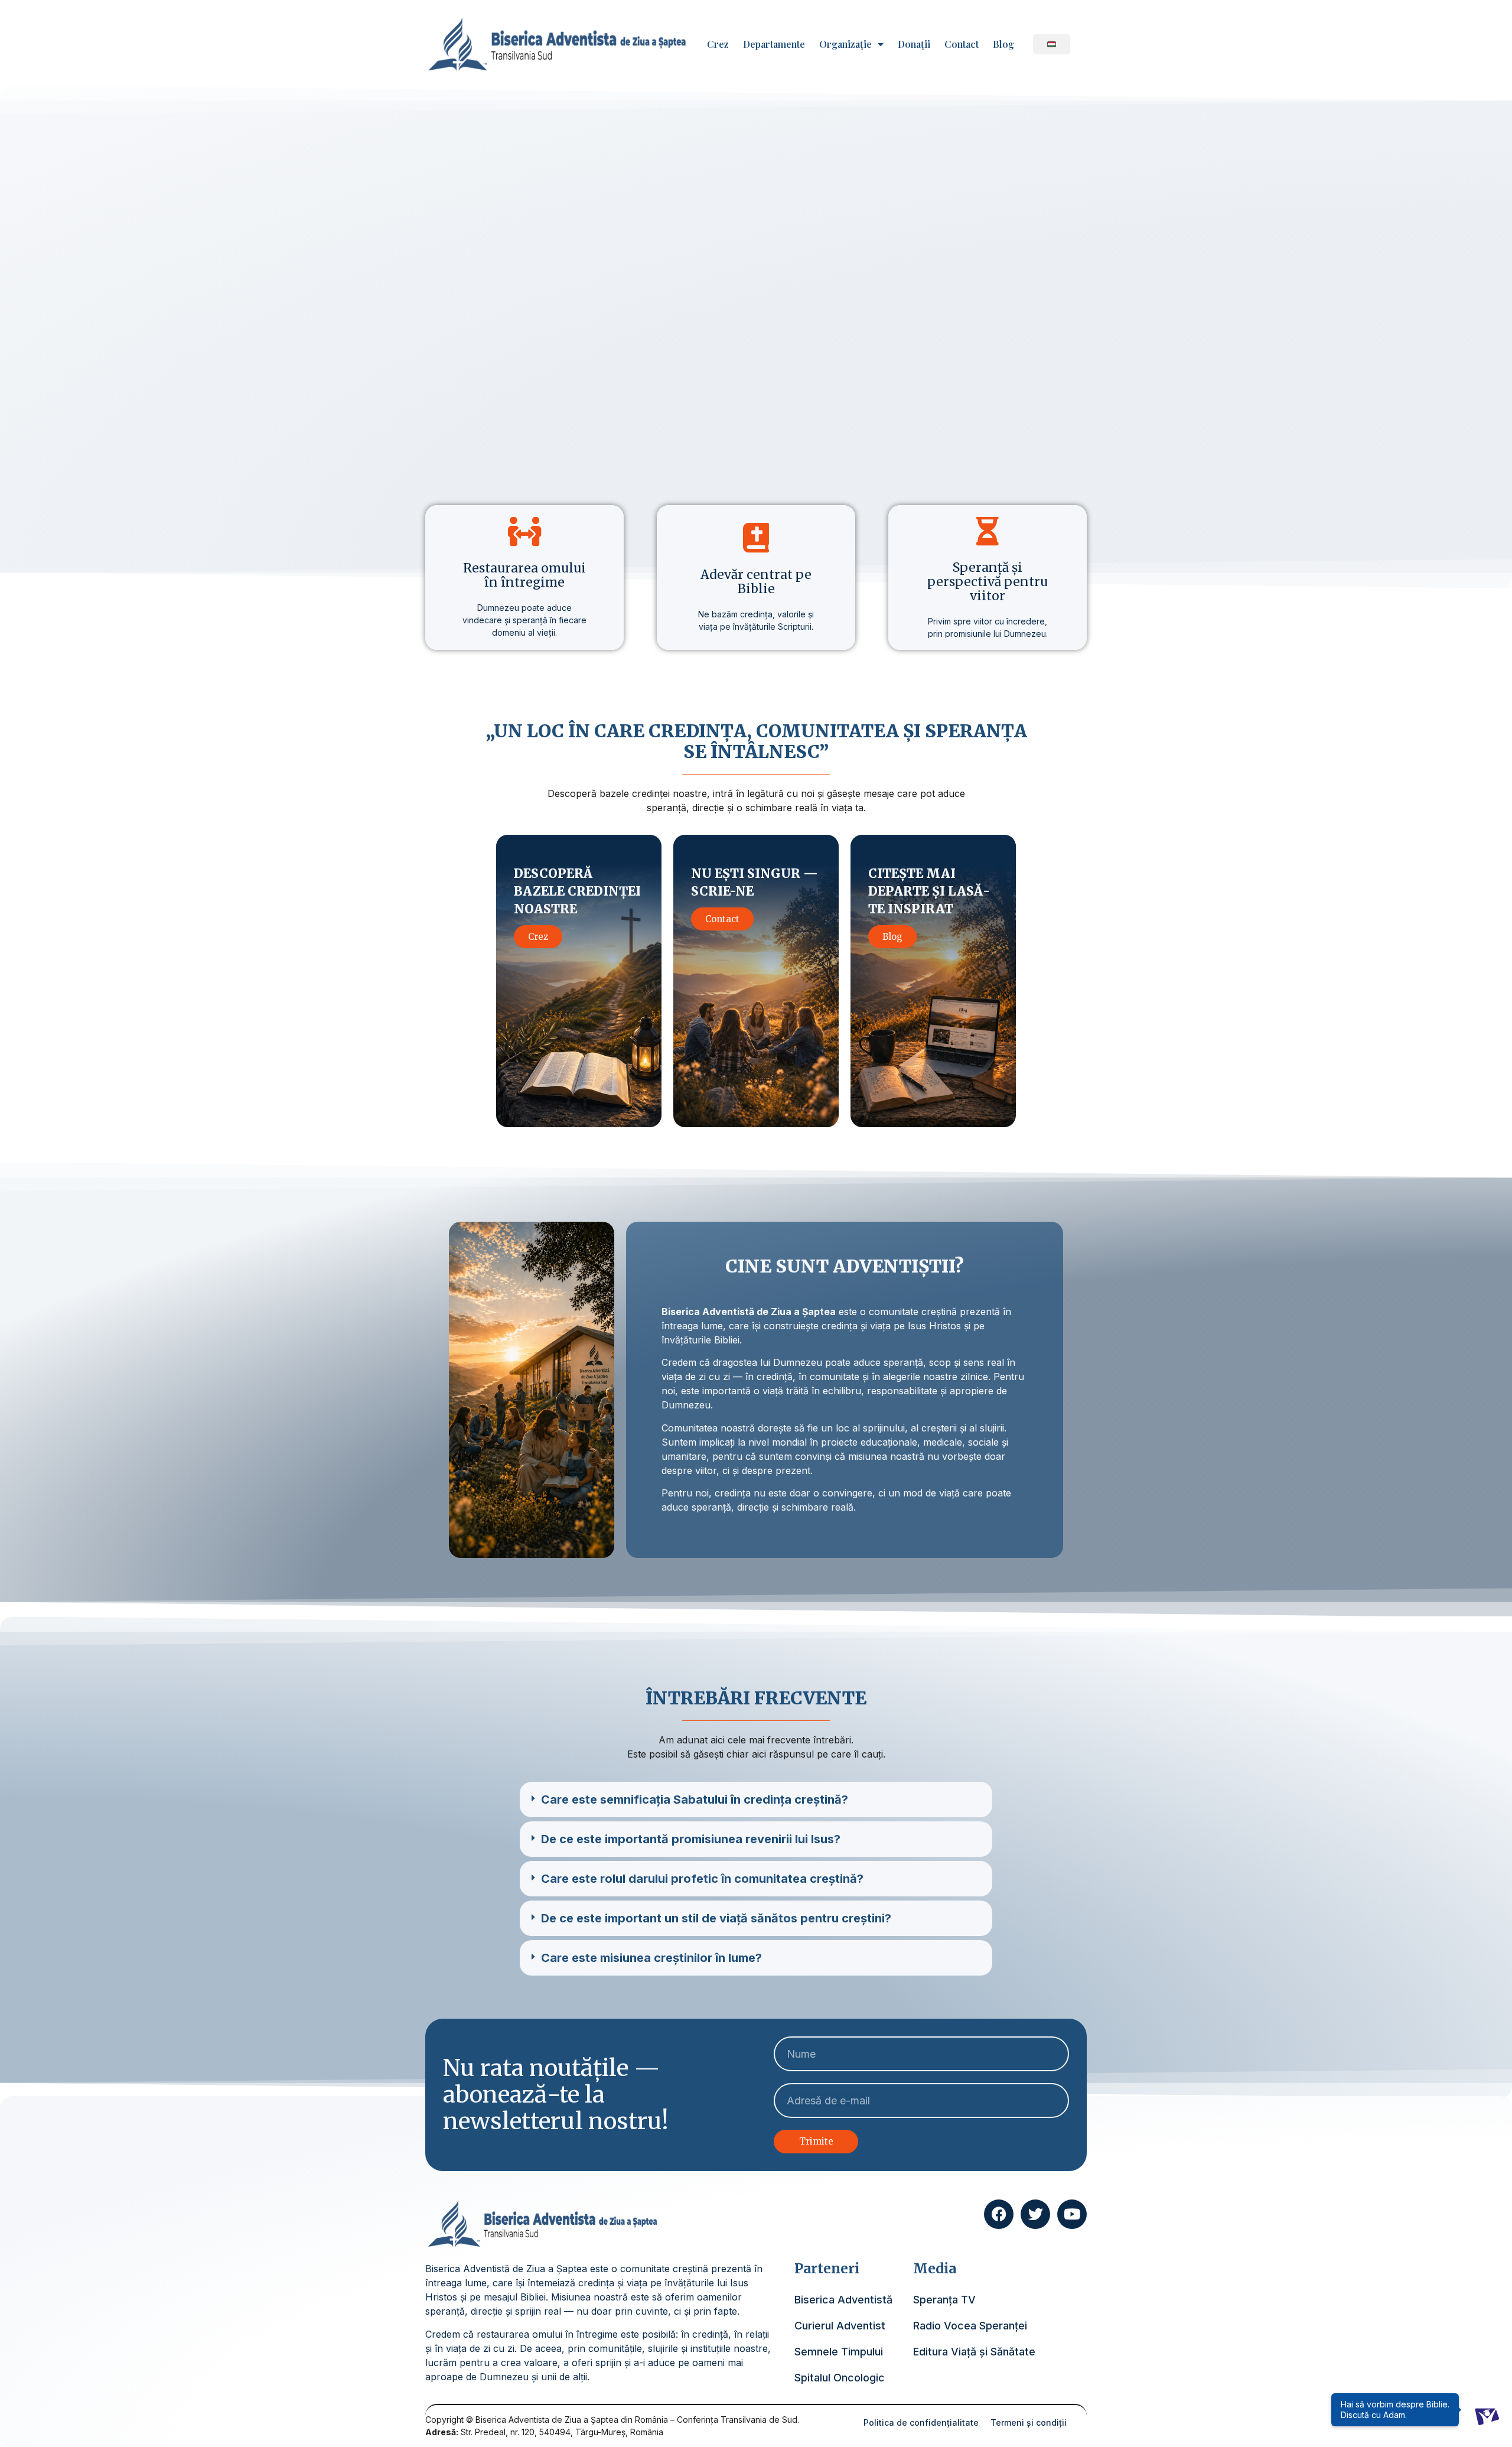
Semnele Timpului (839, 2352)
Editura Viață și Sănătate (974, 2352)
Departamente (774, 44)
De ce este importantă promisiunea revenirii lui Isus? (691, 1839)
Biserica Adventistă (843, 2300)
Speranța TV (944, 2300)
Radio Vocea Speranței (970, 2326)
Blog (1003, 44)
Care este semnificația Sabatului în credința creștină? (695, 1800)
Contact (962, 44)
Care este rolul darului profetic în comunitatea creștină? (702, 1879)
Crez (718, 44)
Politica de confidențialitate (921, 2422)
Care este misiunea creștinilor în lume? (651, 1958)
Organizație (845, 44)
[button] (756, 1800)
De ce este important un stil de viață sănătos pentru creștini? (716, 1918)
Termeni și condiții (1029, 2422)
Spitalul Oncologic (840, 2378)
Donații (914, 44)
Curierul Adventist (840, 2326)
